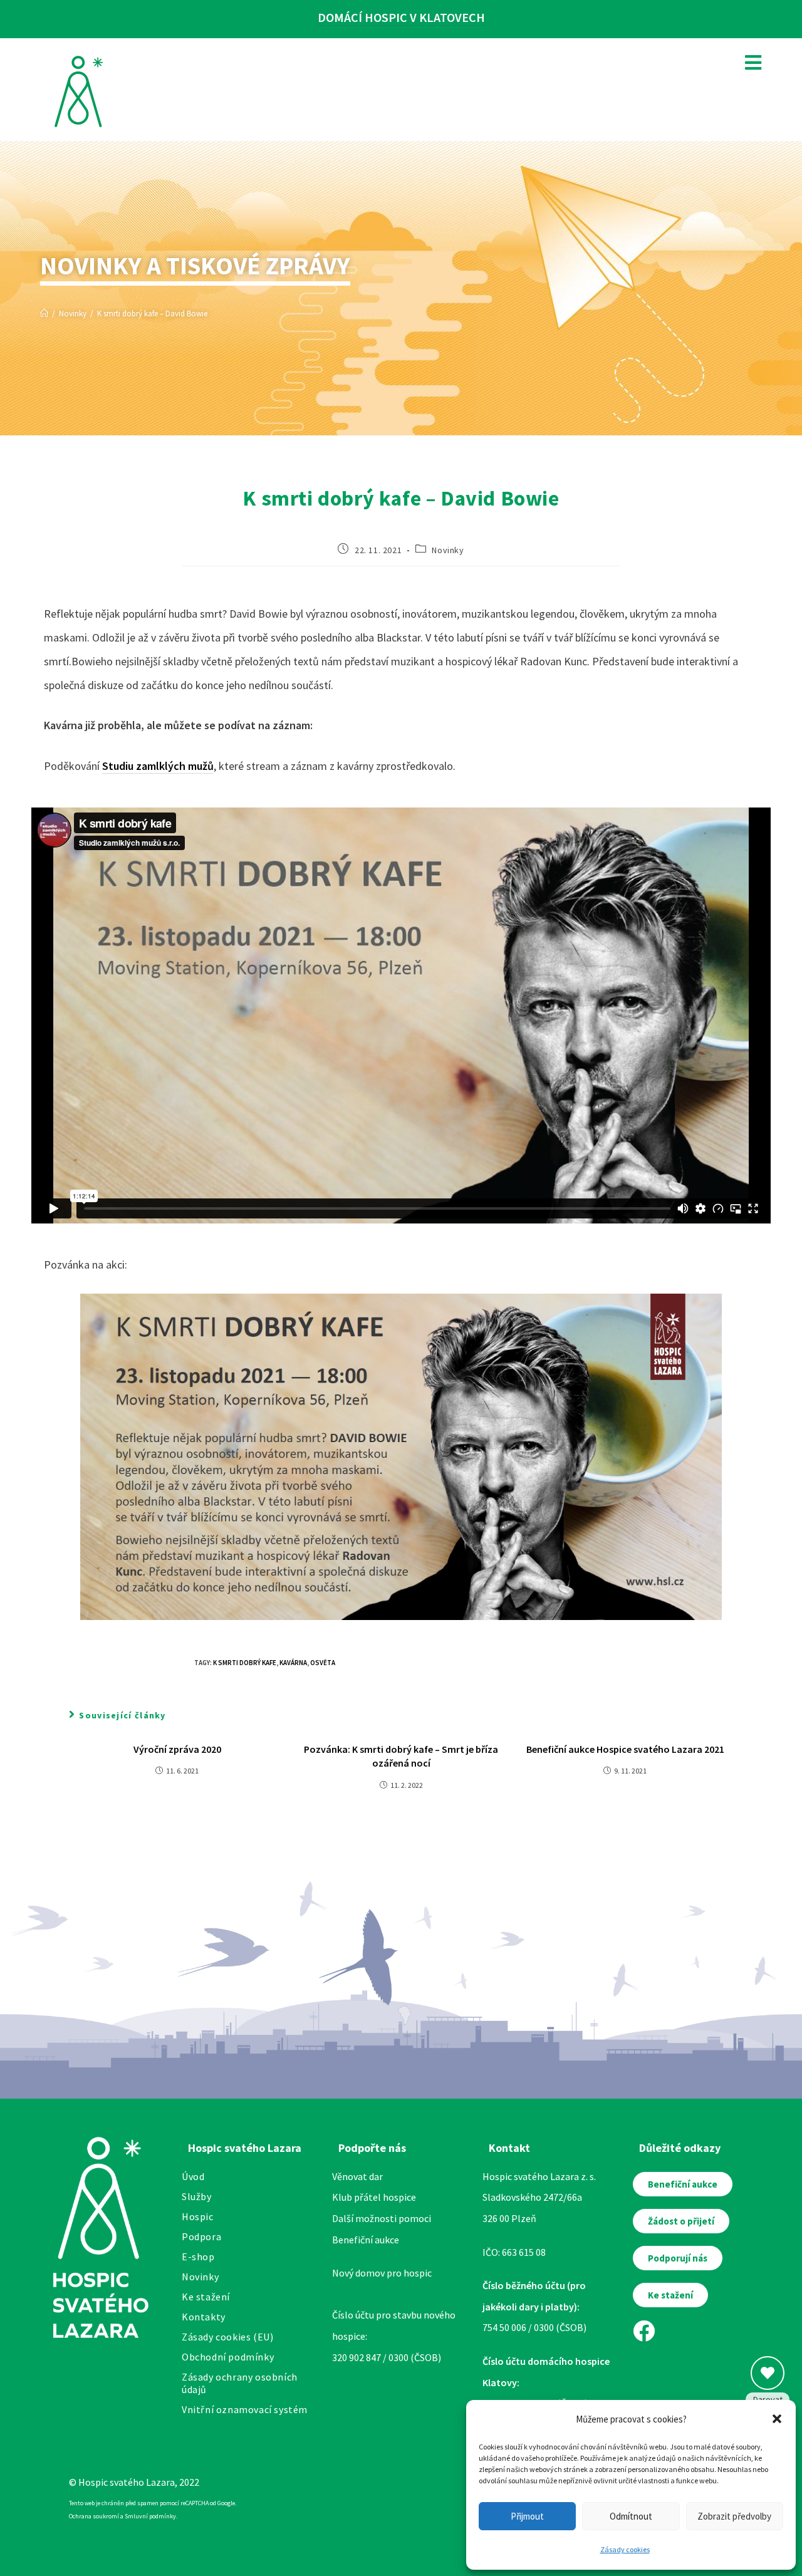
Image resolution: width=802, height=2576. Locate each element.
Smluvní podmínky (150, 2516)
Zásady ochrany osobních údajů (240, 2383)
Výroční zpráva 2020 (177, 1749)
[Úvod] (44, 314)
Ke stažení (206, 2297)
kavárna (293, 1663)
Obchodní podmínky (228, 2357)
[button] (777, 2419)
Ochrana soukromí (94, 2516)
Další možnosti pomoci (382, 2218)
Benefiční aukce (366, 2240)
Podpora (201, 2236)
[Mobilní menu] (749, 62)
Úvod (193, 2176)
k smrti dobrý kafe (245, 1663)
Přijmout (527, 2516)
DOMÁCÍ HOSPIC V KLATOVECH (401, 17)
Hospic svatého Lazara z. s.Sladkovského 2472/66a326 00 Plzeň (539, 2197)
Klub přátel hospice (374, 2197)
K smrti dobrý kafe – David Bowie (152, 314)
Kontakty (204, 2317)
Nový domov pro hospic (382, 2273)
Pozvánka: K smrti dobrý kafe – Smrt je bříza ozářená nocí (401, 1756)
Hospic (198, 2216)
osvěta (323, 1663)
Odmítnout (631, 2516)
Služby (197, 2196)
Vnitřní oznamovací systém (245, 2409)
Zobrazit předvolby (734, 2516)
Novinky (448, 550)
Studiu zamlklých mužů (158, 766)
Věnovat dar (357, 2176)
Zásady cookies (625, 2549)
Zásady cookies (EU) (227, 2337)
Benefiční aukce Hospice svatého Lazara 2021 (625, 1749)
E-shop (198, 2257)
